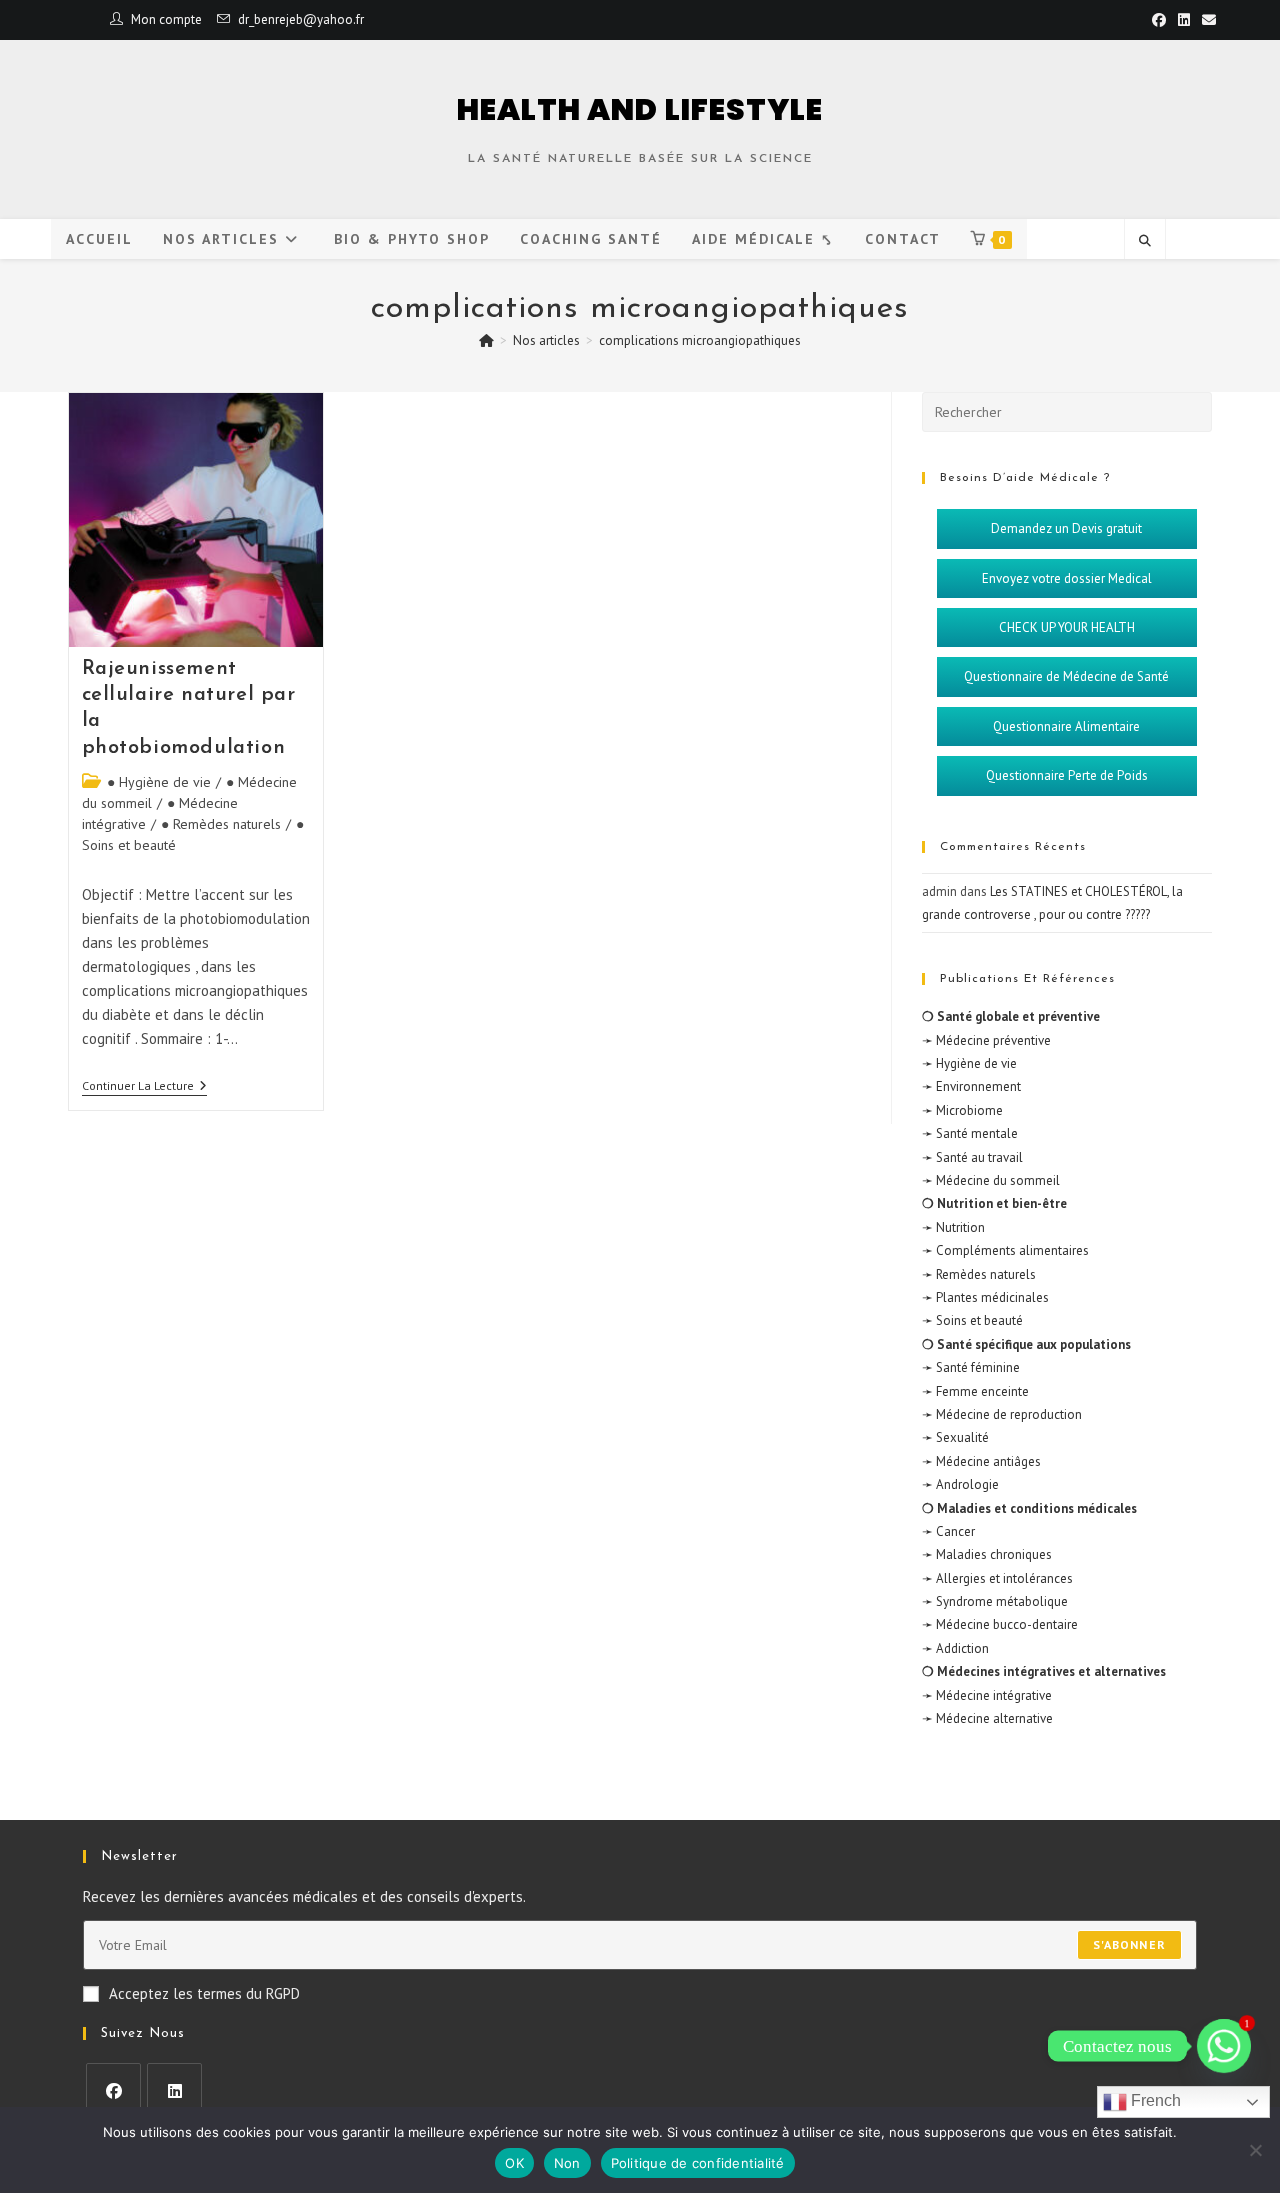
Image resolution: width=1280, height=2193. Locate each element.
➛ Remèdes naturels (979, 1274)
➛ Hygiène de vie (969, 1063)
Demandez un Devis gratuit (1066, 528)
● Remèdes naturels (221, 824)
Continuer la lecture (144, 1086)
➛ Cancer (948, 1531)
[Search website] (1145, 241)
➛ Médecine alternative (987, 1718)
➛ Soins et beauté (972, 1320)
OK (514, 2163)
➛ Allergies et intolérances (997, 1578)
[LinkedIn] (174, 2090)
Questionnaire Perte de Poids (1067, 775)
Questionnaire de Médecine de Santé (1066, 676)
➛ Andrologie (960, 1484)
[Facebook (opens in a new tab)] (1159, 20)
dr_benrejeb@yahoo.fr (301, 19)
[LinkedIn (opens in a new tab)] (1184, 20)
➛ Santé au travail (972, 1157)
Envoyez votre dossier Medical (1067, 578)
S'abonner (1129, 1944)
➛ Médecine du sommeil (991, 1180)
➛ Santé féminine (971, 1367)
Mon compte (166, 19)
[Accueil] (486, 340)
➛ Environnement (971, 1086)
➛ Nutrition (953, 1227)
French (1154, 2100)
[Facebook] (113, 2090)
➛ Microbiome (962, 1110)
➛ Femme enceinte (975, 1391)
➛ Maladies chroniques (987, 1554)
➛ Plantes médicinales (985, 1297)
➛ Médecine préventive (986, 1040)
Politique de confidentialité (698, 2163)
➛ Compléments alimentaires (1005, 1250)
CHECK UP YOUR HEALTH (1067, 627)
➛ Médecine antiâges (981, 1461)
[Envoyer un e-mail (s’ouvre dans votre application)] (1206, 20)
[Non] (1255, 2150)
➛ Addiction (955, 1648)
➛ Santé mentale (970, 1133)
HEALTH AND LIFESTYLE (640, 109)
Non (567, 2163)
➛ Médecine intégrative (987, 1695)
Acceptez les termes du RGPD (204, 1993)
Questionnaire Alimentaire (1066, 726)
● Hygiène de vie (159, 782)
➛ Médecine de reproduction (1002, 1414)
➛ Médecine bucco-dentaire (1000, 1624)
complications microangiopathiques (700, 340)
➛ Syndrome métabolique (995, 1601)
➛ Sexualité (955, 1437)
